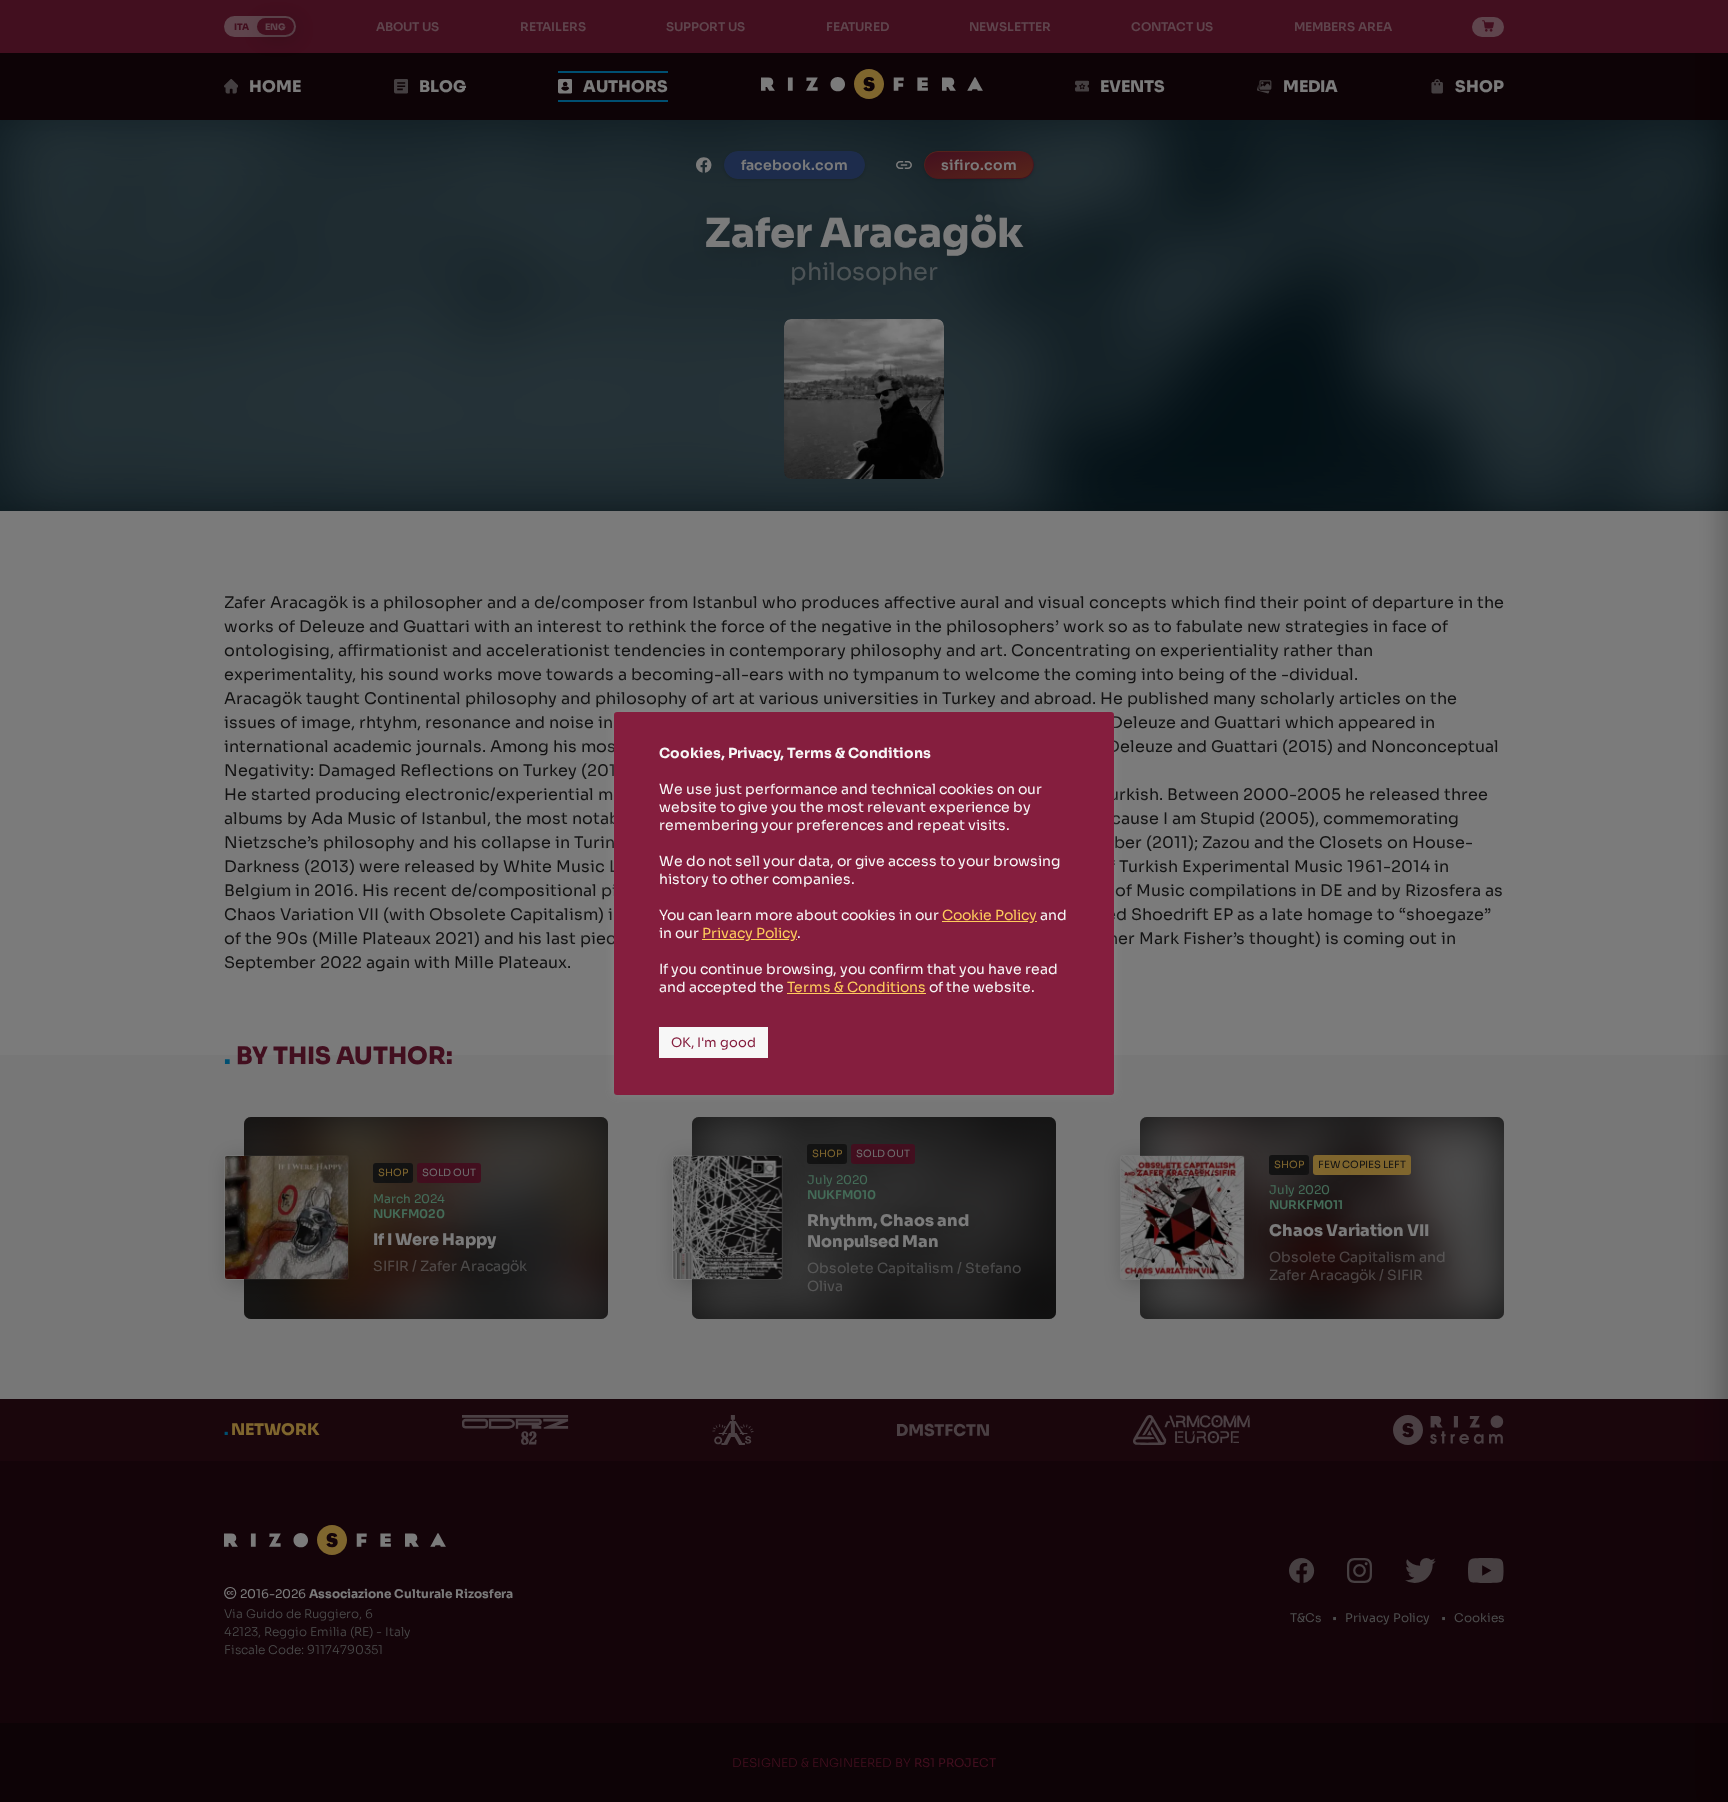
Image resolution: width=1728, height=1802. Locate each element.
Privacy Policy (749, 933)
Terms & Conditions (856, 987)
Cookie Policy (989, 915)
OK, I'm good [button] (713, 1042)
